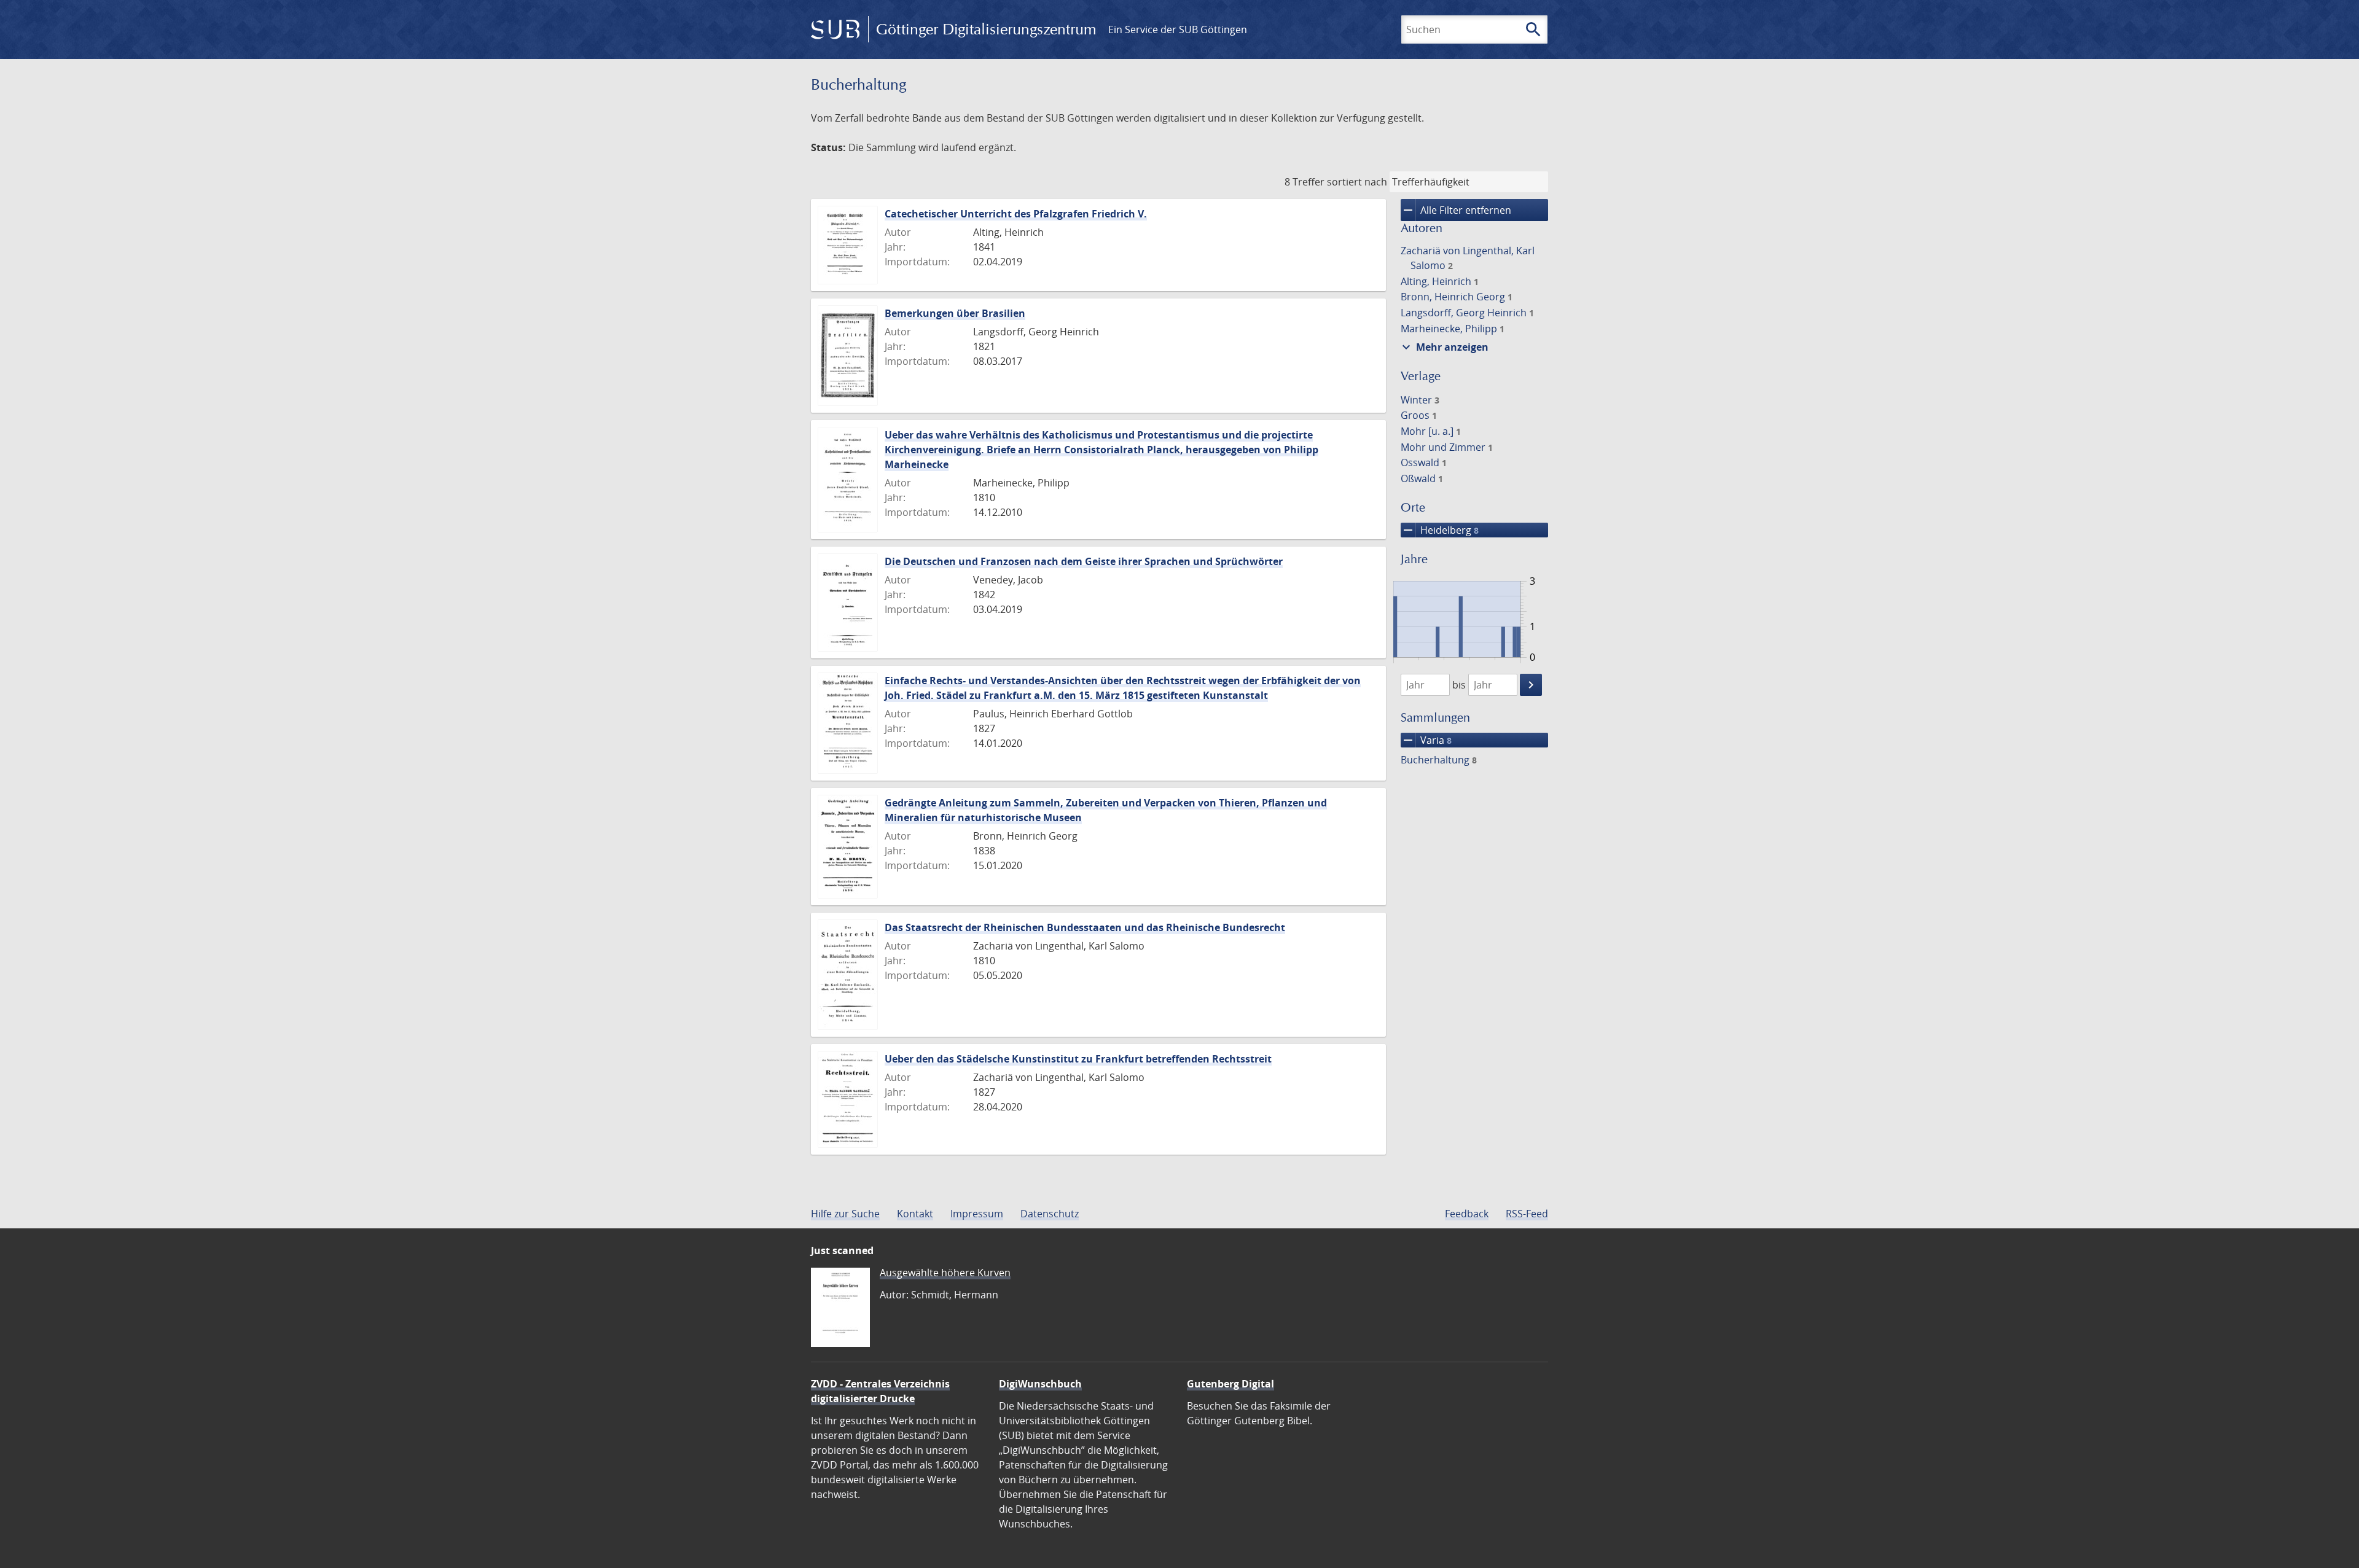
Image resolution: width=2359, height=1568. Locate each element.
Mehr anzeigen (1444, 347)
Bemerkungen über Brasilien (955, 313)
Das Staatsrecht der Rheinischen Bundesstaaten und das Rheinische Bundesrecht (1085, 927)
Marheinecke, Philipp (1453, 329)
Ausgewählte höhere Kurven (945, 1273)
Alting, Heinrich (1440, 281)
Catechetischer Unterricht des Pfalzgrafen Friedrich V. (1016, 214)
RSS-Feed (1527, 1214)
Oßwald (1422, 478)
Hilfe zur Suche (845, 1214)
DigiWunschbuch (1040, 1384)
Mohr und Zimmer (1447, 447)
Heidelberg (1440, 530)
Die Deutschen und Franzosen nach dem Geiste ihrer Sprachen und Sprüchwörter (1084, 561)
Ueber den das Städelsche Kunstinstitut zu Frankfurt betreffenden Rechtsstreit (1078, 1059)
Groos (1419, 415)
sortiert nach (1357, 182)
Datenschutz (1050, 1214)
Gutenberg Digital (1230, 1384)
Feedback (1467, 1214)
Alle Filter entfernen (1456, 210)
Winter (1420, 400)
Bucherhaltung (1439, 760)
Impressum (977, 1214)
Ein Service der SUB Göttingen (1178, 29)
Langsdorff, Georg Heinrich (1467, 313)
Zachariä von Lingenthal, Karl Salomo (1468, 258)
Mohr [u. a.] (1431, 431)
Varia (1426, 740)
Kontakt (915, 1214)
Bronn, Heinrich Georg (1457, 297)
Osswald (1424, 462)
